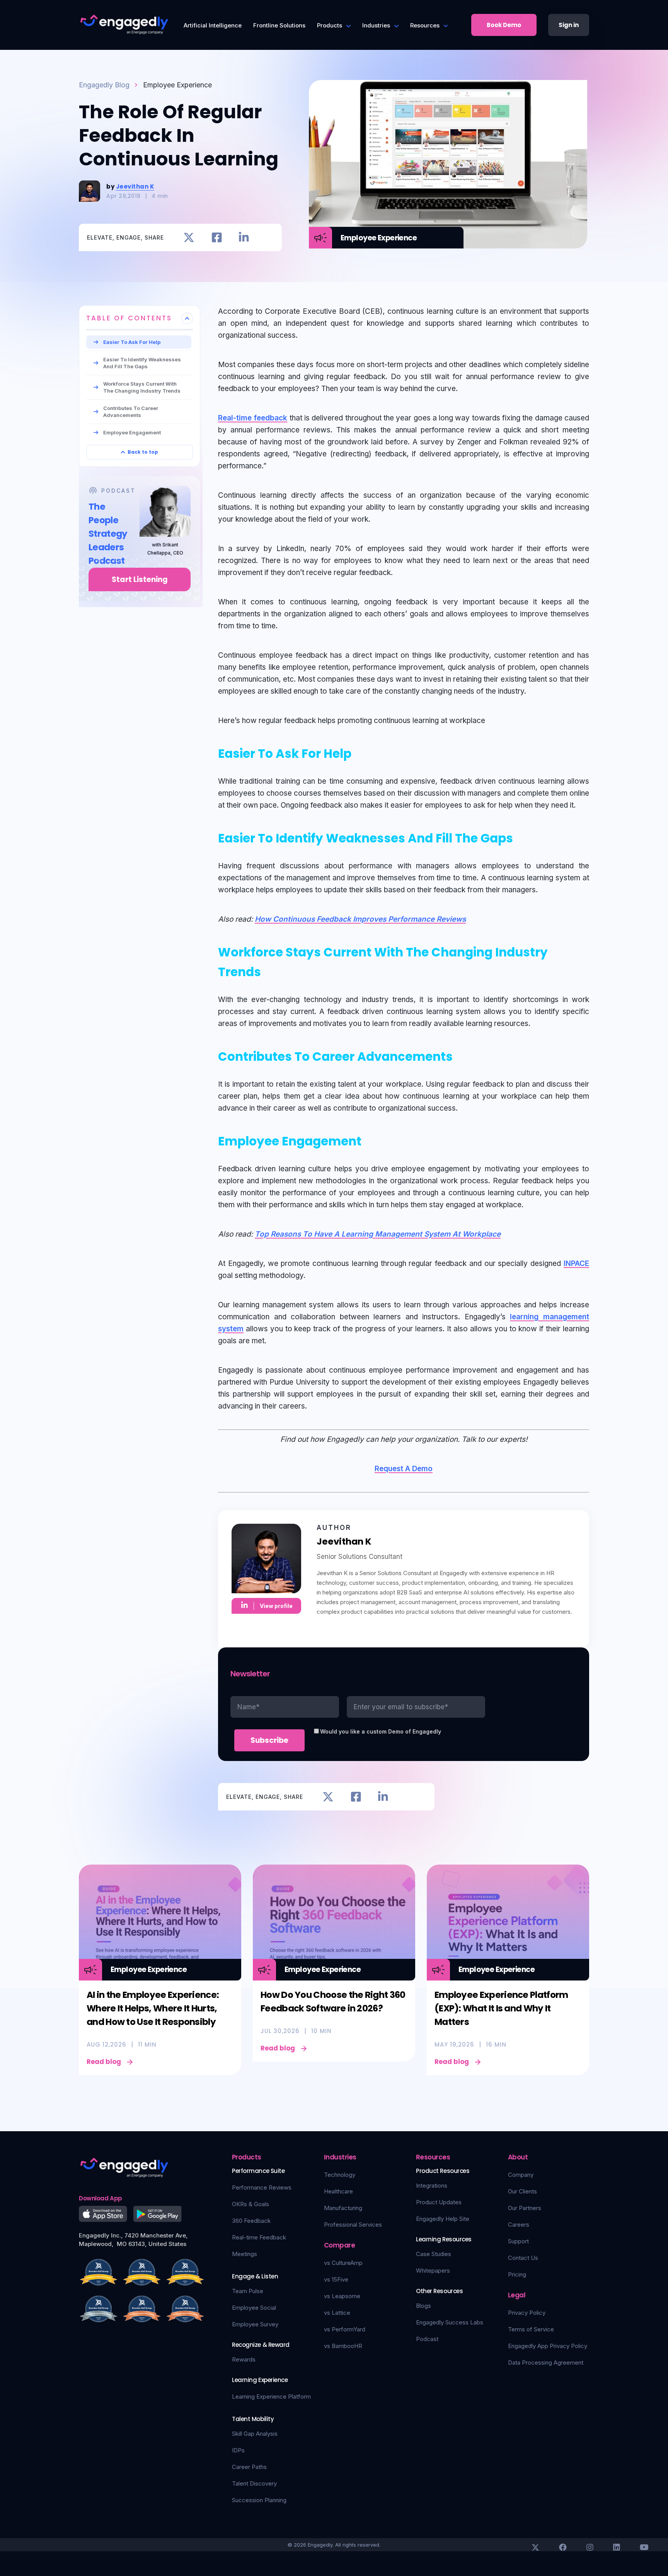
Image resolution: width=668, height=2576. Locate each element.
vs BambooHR (343, 2346)
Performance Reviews (262, 2187)
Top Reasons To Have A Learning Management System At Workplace (378, 1234)
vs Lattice (337, 2313)
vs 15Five (336, 2279)
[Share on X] (189, 237)
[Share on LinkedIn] (244, 237)
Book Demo (504, 25)
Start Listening (140, 579)
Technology (340, 2175)
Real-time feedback (253, 418)
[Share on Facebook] (217, 237)
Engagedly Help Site (443, 2219)
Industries (376, 25)
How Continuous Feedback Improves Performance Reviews (360, 919)
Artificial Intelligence (213, 25)
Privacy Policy (527, 2313)
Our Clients (522, 2191)
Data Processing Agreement (546, 2362)
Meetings (245, 2254)
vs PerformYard (345, 2329)
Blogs (423, 2306)
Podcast (427, 2339)
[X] (535, 2547)
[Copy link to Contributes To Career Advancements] (462, 1055)
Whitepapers (433, 2271)
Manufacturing (343, 2208)
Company (521, 2175)
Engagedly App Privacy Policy (548, 2346)
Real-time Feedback (259, 2237)
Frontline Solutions (279, 25)
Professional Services (353, 2225)
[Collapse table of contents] (187, 318)
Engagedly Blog (104, 85)
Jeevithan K (135, 186)
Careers (519, 2225)
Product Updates (439, 2202)
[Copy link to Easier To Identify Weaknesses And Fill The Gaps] (522, 837)
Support (518, 2241)
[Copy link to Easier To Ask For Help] (360, 752)
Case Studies (434, 2254)
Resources (425, 25)
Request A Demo (404, 1469)
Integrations (432, 2186)
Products (330, 25)
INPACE (576, 1263)
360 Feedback (251, 2221)
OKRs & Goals (250, 2204)
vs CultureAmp (343, 2263)
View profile (276, 1606)
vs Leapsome (342, 2296)
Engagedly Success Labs (450, 2322)
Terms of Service (531, 2329)
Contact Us (523, 2258)
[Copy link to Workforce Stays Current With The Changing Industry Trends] (270, 970)
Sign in (569, 25)
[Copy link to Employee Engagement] (370, 1140)
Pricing (517, 2274)
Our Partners (525, 2208)
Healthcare (338, 2191)
